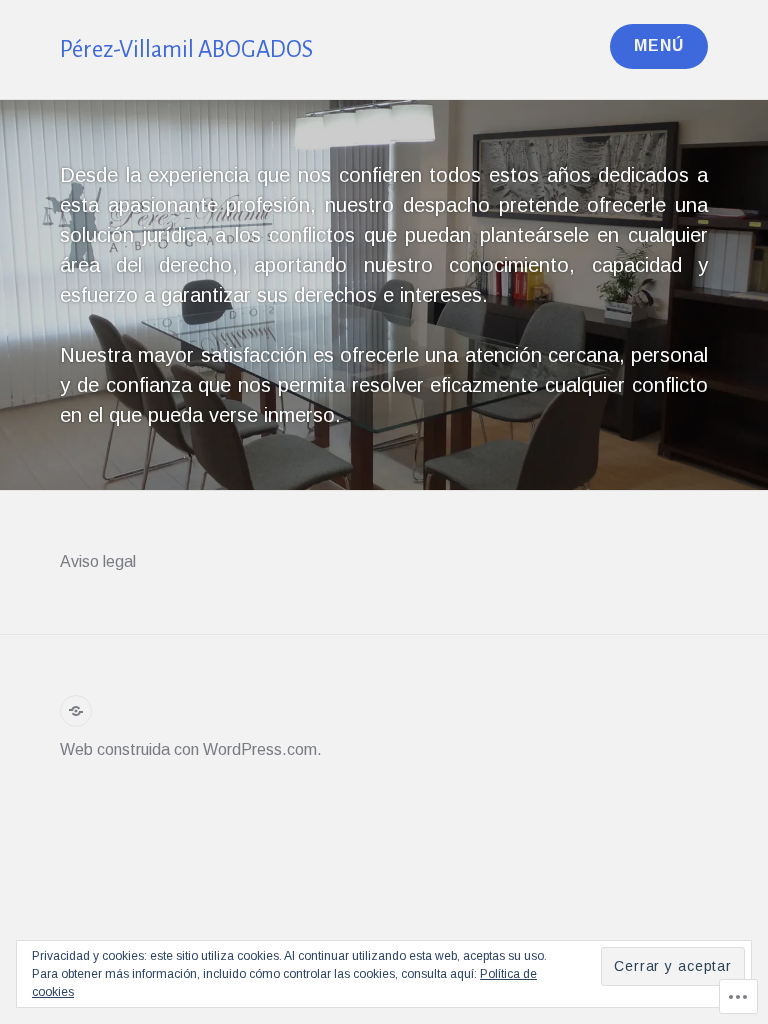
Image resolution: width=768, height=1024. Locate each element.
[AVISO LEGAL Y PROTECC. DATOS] (76, 711)
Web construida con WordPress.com (188, 749)
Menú (659, 45)
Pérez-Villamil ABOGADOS (186, 49)
